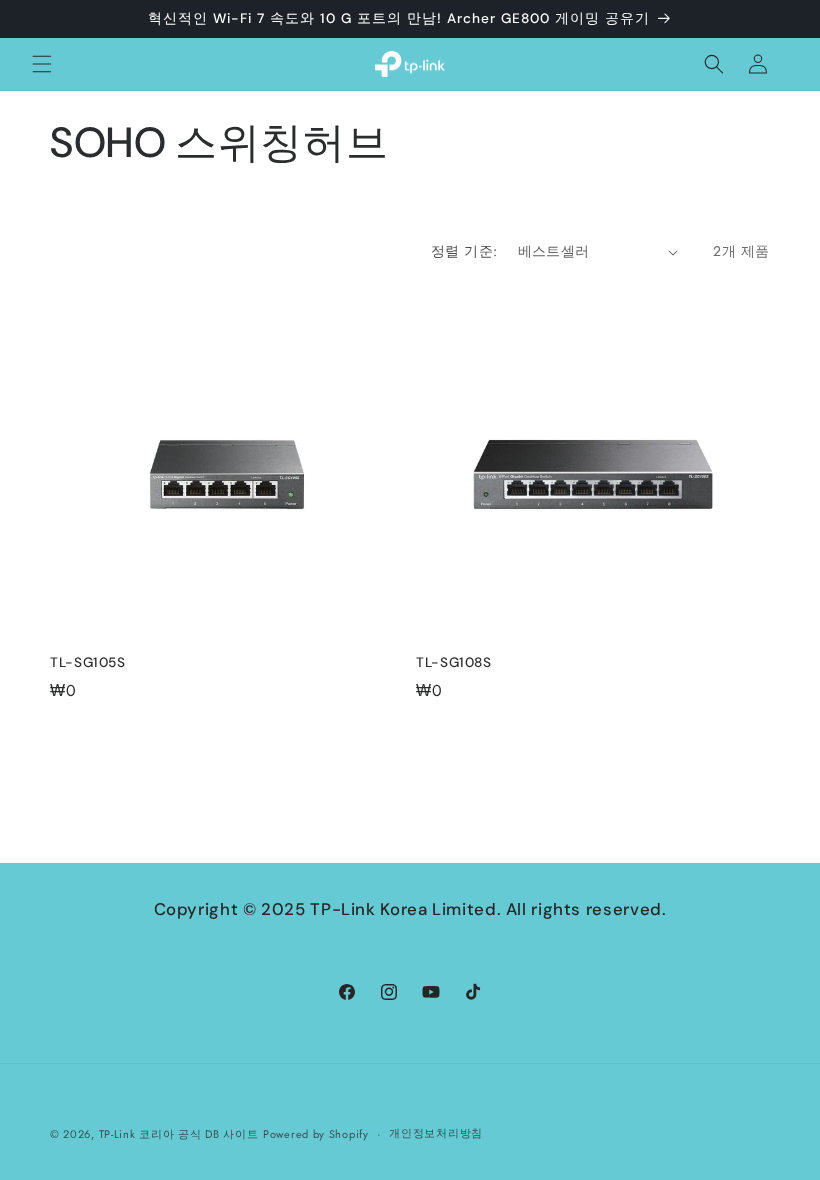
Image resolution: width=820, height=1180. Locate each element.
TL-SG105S (88, 662)
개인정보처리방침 (436, 1133)
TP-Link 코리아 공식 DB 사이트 (179, 1134)
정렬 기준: (464, 251)
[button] (42, 64)
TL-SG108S (454, 662)
